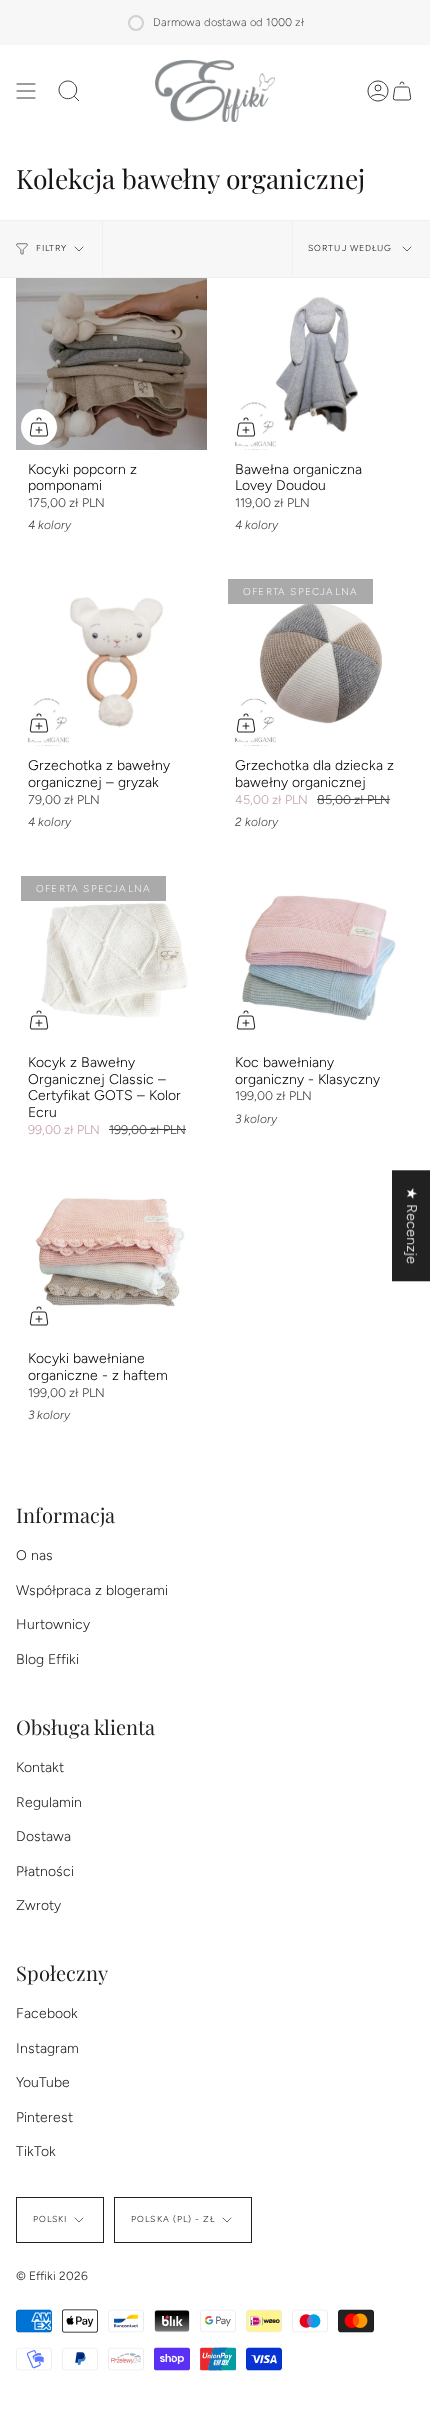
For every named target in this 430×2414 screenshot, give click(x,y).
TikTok (36, 2151)
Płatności (45, 1871)
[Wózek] (402, 91)
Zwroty (38, 1905)
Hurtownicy (53, 1624)
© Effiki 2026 (52, 2276)
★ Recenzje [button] (411, 1225)
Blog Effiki (47, 1659)
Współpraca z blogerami (92, 1590)
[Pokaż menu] (26, 91)
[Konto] (378, 91)
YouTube (43, 2082)
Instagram (47, 2048)
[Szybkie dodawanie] (39, 427)
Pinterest (44, 2117)
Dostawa (43, 1836)
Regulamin (49, 1802)
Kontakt (40, 1767)
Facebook (47, 2013)
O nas (34, 1555)
